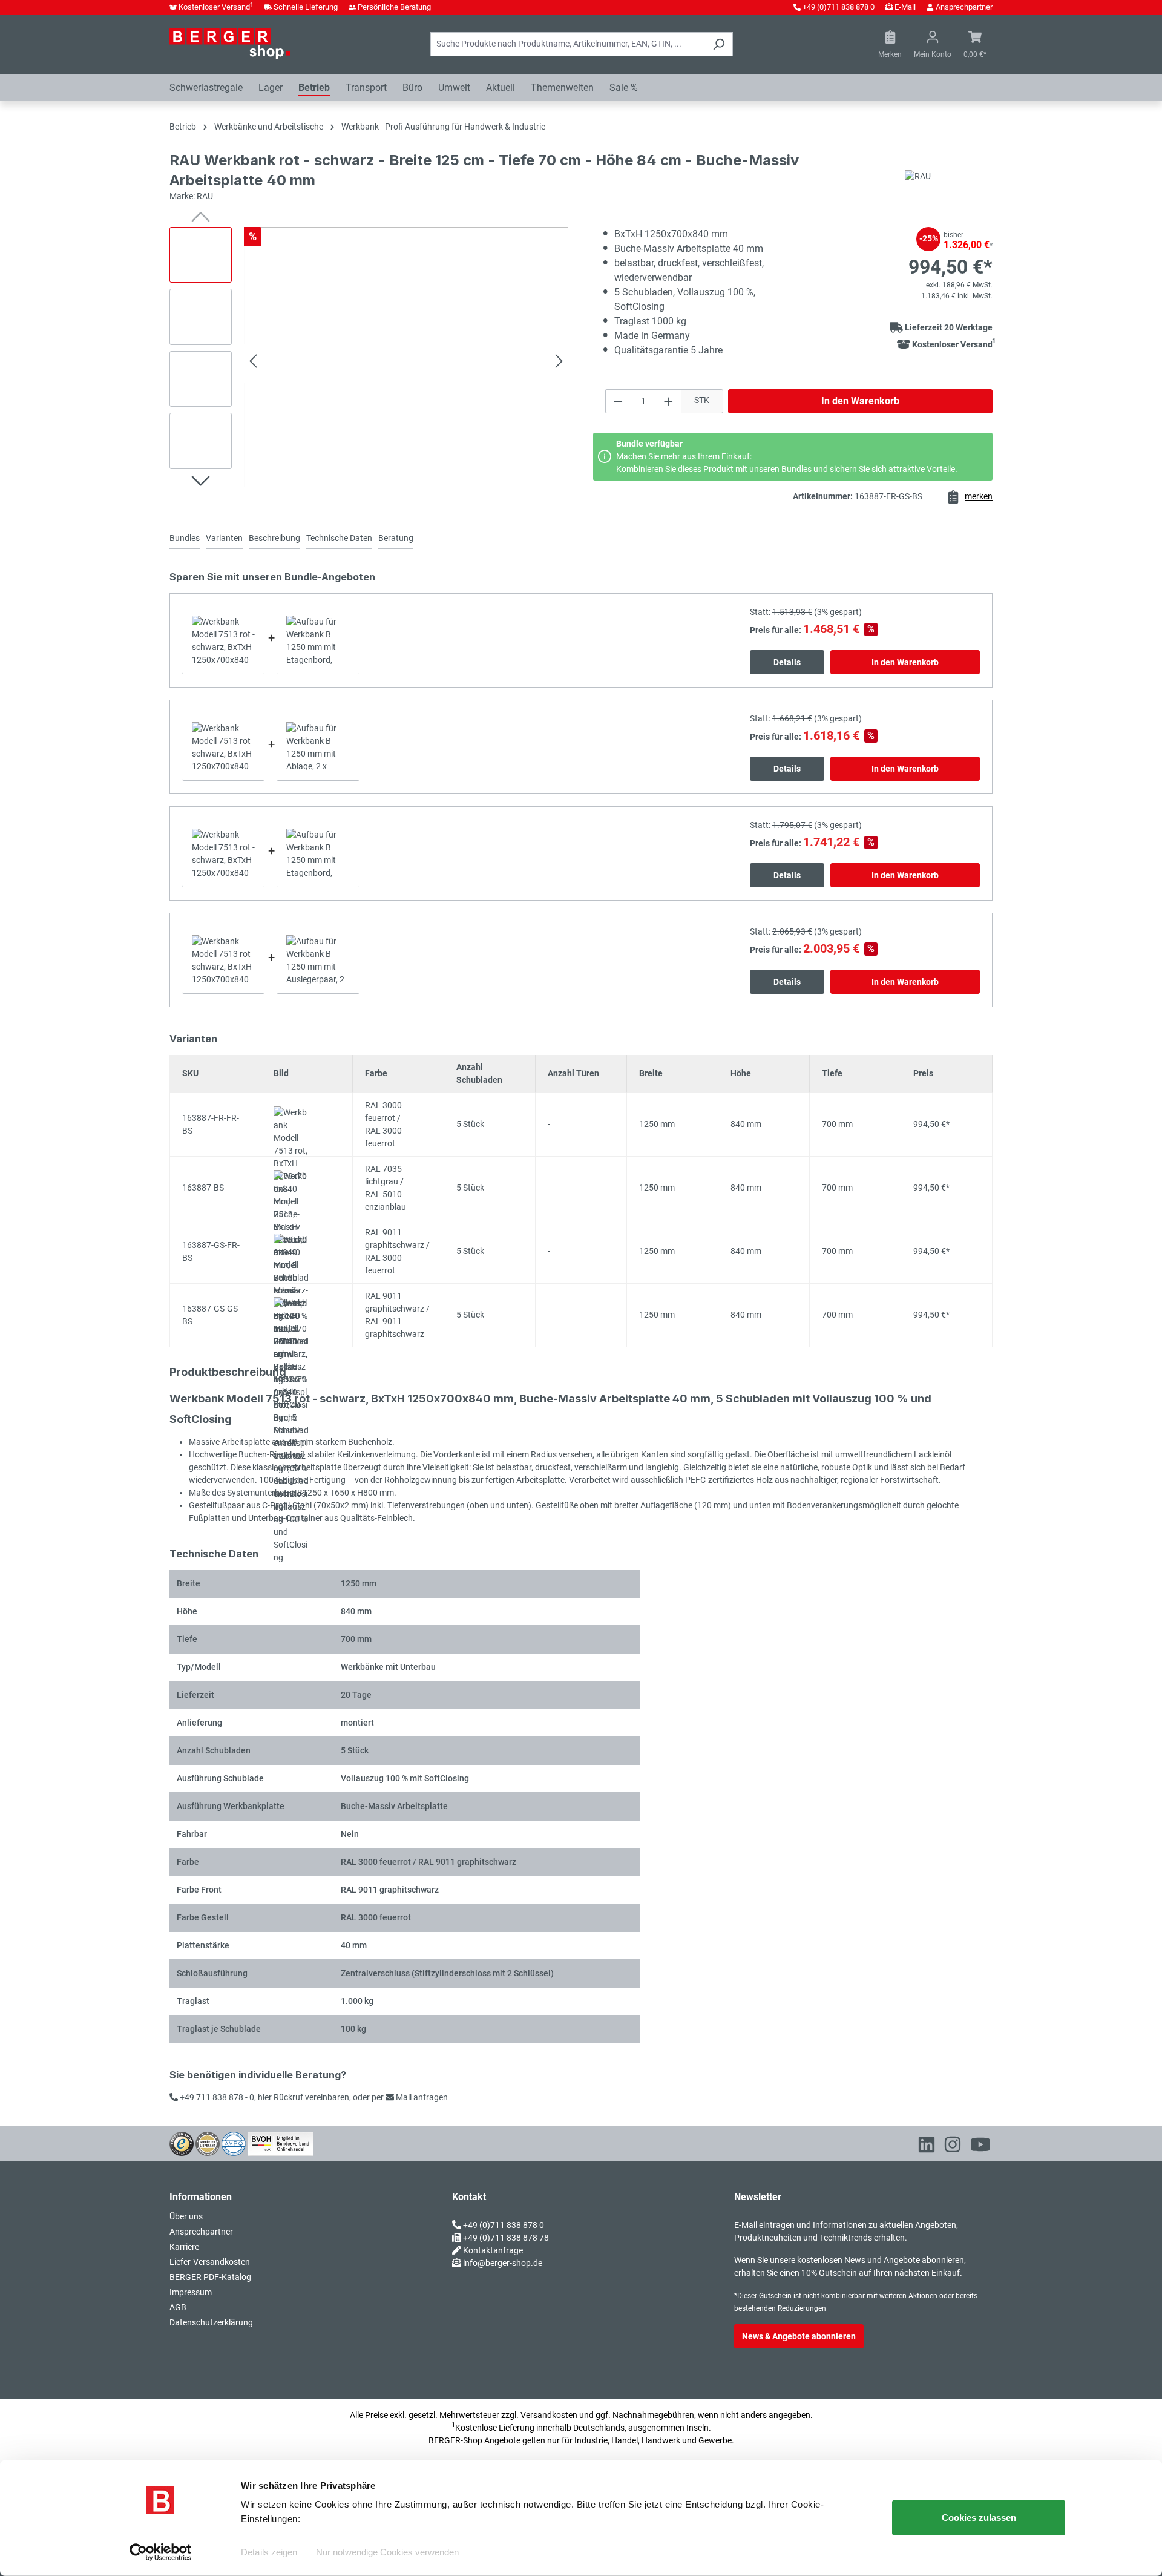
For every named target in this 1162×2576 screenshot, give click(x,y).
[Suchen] (719, 44)
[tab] (224, 539)
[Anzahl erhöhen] (669, 401)
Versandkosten (549, 2415)
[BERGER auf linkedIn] (927, 2147)
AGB (178, 2307)
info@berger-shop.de (503, 2263)
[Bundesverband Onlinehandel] (281, 2143)
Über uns (186, 2216)
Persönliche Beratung (394, 7)
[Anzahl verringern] (618, 401)
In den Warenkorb (860, 401)
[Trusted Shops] (182, 2143)
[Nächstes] (559, 363)
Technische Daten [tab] (339, 538)
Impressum (191, 2292)
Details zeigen (269, 2552)
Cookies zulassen (979, 2518)
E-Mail (905, 7)
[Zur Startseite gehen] (230, 44)
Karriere (184, 2247)
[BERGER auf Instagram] (953, 2147)
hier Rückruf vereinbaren (304, 2097)
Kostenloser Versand (216, 7)
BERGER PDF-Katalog (210, 2277)
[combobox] (568, 44)
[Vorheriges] (253, 363)
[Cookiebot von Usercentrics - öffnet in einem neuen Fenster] (161, 2552)
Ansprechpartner (964, 7)
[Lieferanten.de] (208, 2143)
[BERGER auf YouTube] (980, 2147)
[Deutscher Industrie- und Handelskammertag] (234, 2143)
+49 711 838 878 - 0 (216, 2097)
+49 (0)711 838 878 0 (839, 7)
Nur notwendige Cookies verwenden (387, 2552)
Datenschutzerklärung (211, 2322)
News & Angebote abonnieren (799, 2336)
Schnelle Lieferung (306, 7)
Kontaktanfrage (493, 2250)
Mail (403, 2097)
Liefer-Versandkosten (210, 2262)
